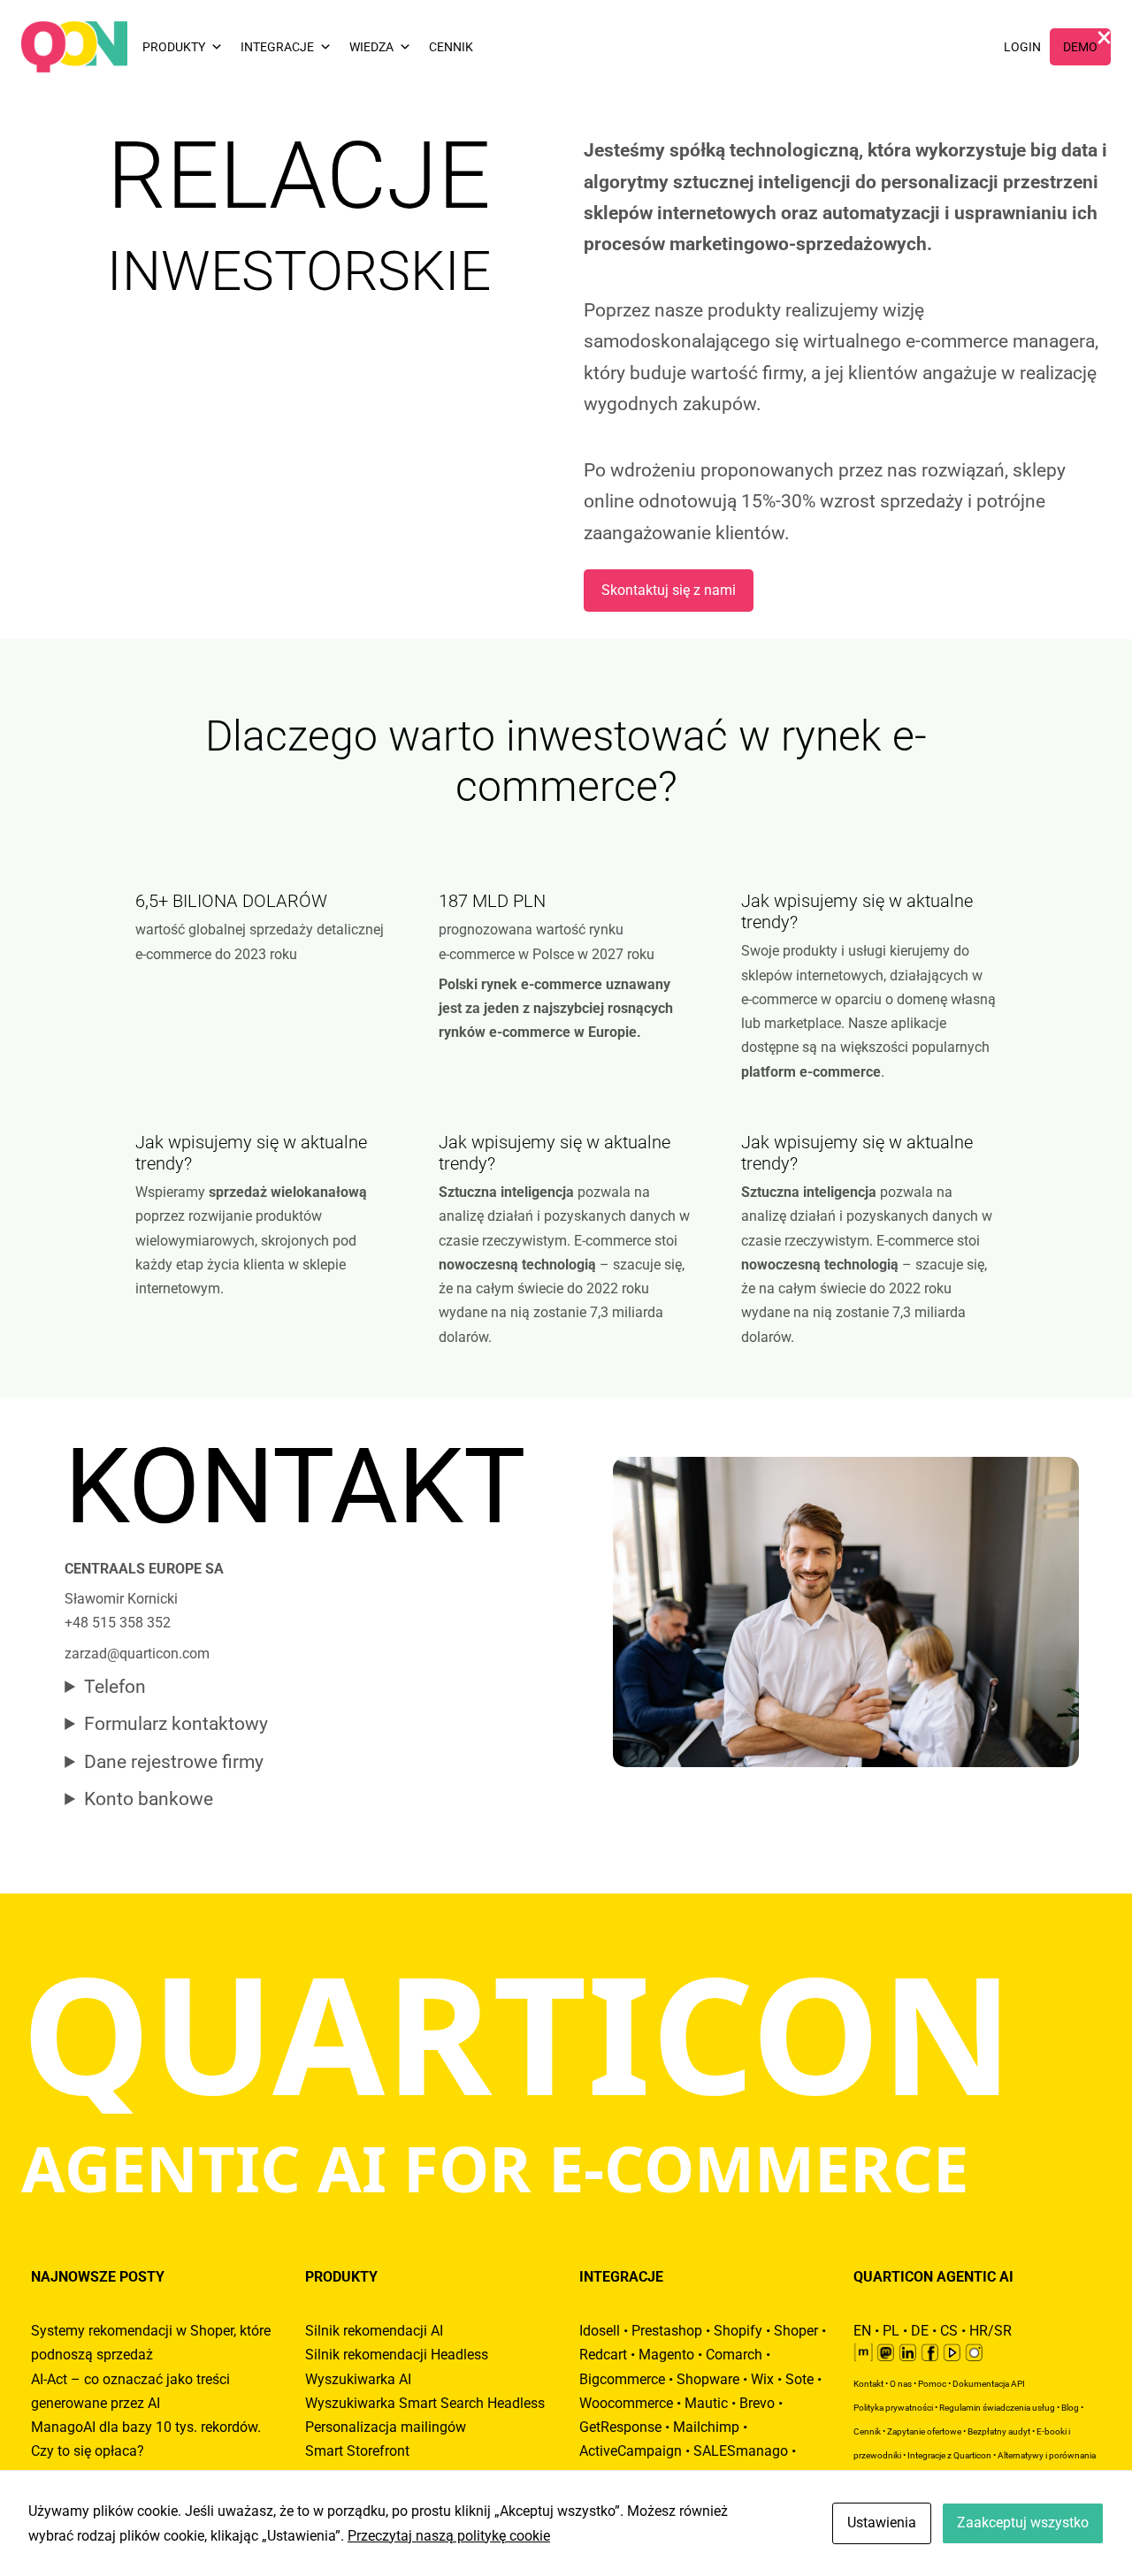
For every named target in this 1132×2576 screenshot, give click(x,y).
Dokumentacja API (989, 2384)
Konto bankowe (149, 1799)
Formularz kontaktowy (176, 1724)
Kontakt (868, 2384)
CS (949, 2331)
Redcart (603, 2355)
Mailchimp (706, 2427)
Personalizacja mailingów (386, 2427)
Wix (762, 2379)
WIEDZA (371, 47)
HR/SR (990, 2331)
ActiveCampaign (631, 2451)
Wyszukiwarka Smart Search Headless (425, 2403)
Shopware (708, 2379)
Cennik (867, 2431)
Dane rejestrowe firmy (174, 1762)
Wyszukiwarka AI (358, 2379)
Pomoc (932, 2384)
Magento (666, 2355)
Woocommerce (626, 2403)
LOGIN (1022, 47)
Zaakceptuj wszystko (1023, 2523)
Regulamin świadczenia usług (997, 2408)
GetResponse (620, 2427)
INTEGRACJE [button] (277, 47)
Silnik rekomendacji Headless (397, 2355)
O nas (901, 2384)
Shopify (738, 2331)
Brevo (757, 2403)
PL (891, 2331)
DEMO (1080, 47)
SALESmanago (741, 2451)
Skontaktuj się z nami (669, 590)
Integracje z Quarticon (949, 2455)
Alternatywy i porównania (1047, 2455)
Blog (1070, 2408)
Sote (799, 2379)
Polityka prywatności (893, 2408)
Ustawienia (882, 2523)
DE (920, 2331)
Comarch (734, 2355)
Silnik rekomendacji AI (374, 2331)
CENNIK (451, 47)
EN (862, 2331)
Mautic (706, 2403)
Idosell (600, 2331)
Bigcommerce (622, 2379)
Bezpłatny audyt (999, 2431)
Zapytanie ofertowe (924, 2431)
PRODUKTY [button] (174, 47)
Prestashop (667, 2331)
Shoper (796, 2331)
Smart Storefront (357, 2451)
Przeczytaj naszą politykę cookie (449, 2536)
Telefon (115, 1687)
